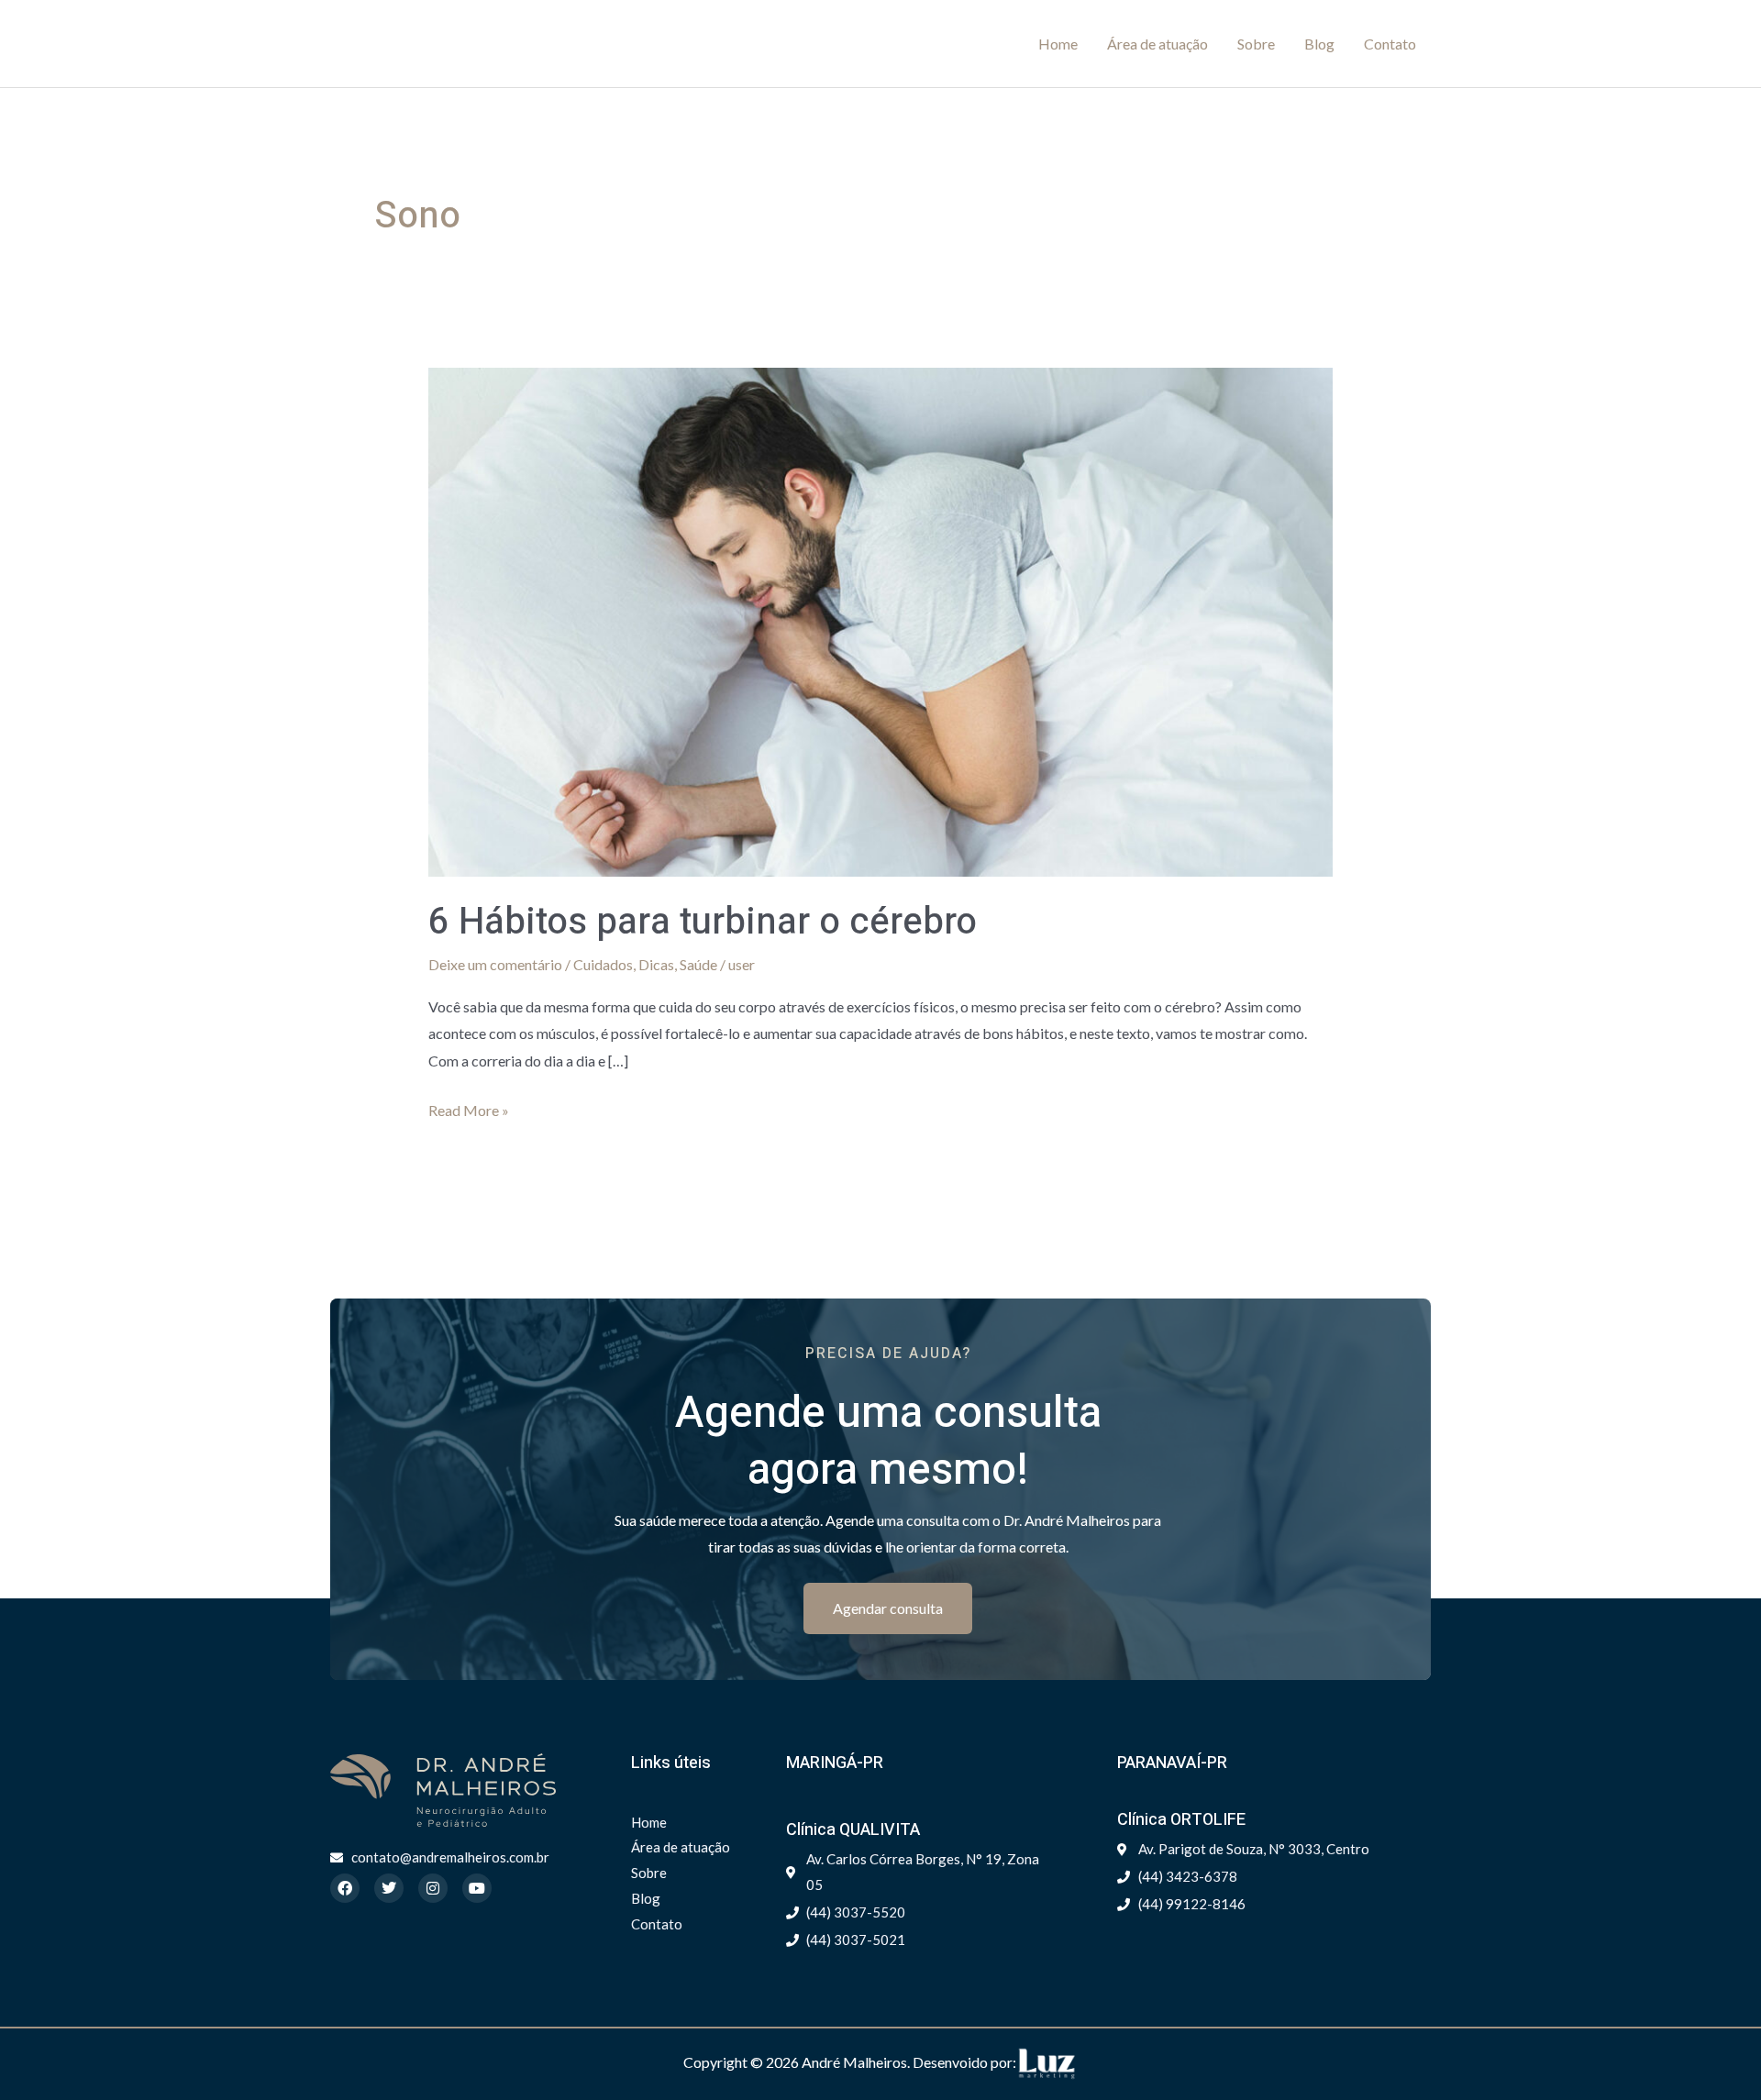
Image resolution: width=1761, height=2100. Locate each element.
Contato (1390, 44)
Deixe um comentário (495, 964)
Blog (1319, 44)
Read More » (469, 1108)
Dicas (656, 964)
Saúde (698, 964)
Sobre (1256, 44)
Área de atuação (1157, 44)
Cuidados (603, 964)
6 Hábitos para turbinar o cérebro (703, 922)
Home (1058, 44)
